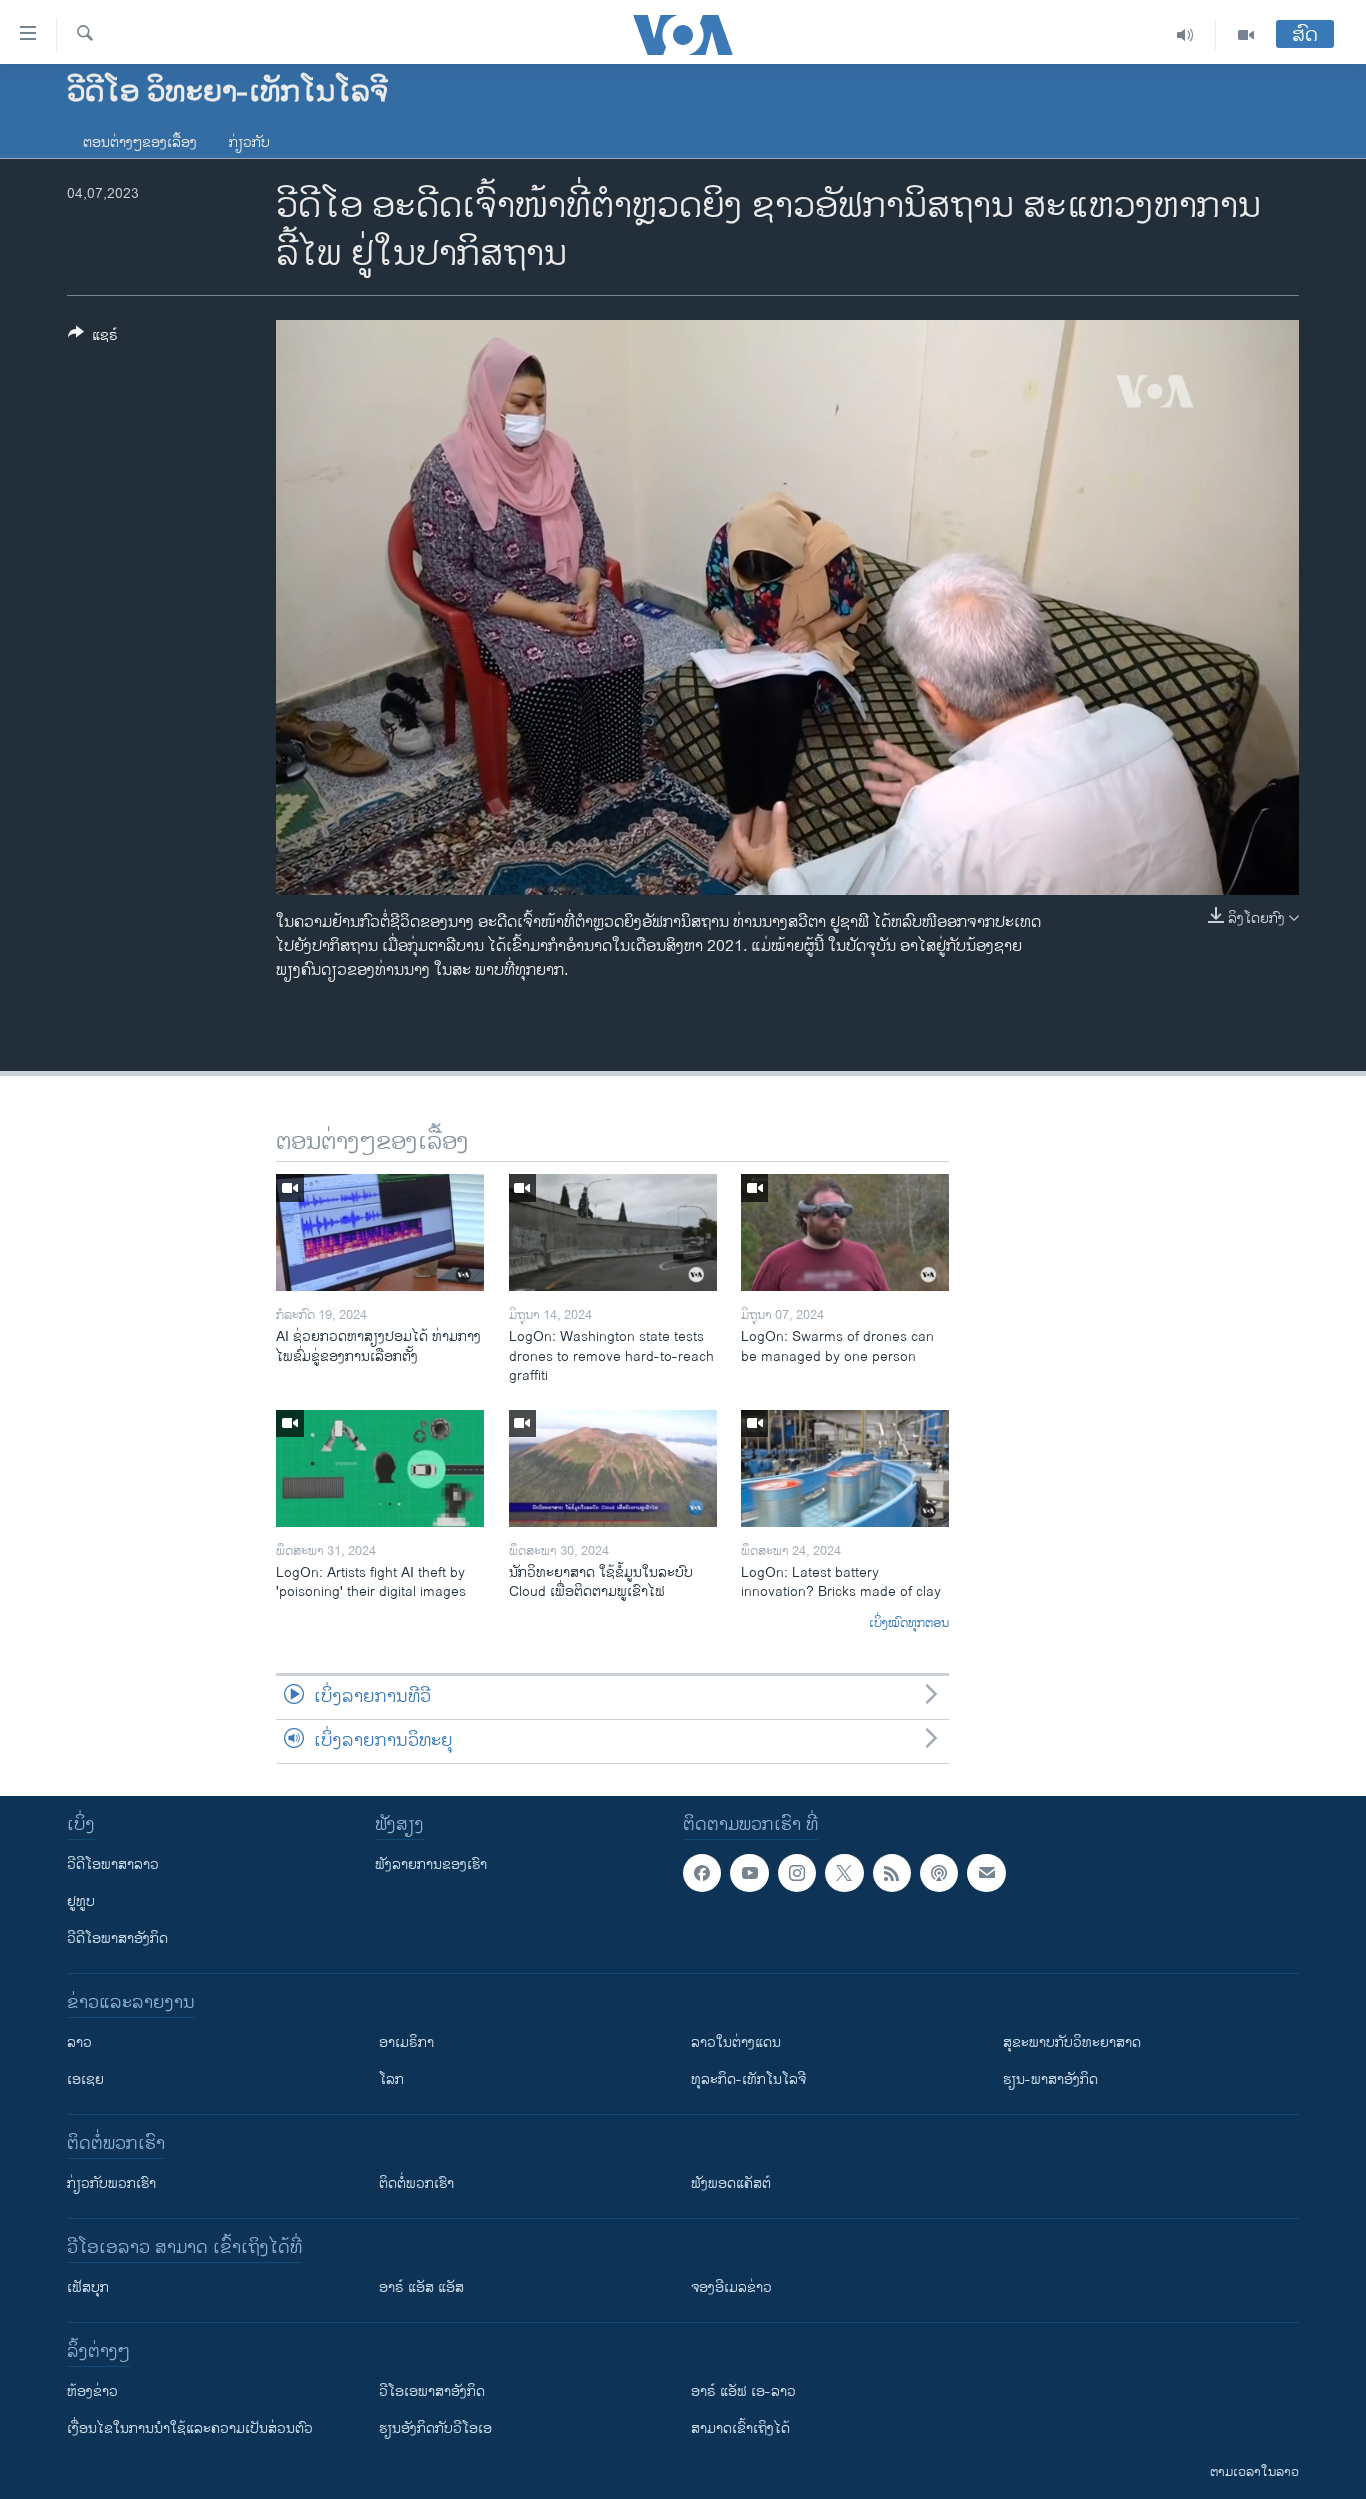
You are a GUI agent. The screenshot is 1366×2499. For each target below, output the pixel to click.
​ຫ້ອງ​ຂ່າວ (92, 2391)
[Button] (93, 338)
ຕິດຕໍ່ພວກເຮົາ (416, 2183)
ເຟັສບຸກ (88, 2287)
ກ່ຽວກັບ (249, 142)
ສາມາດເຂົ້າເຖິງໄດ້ (740, 2428)
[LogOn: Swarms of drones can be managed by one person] (845, 1232)
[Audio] (1185, 35)
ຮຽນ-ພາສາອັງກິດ (1050, 2079)
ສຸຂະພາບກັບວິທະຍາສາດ (1072, 2042)
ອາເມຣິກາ (406, 2042)
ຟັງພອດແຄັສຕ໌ (731, 2183)
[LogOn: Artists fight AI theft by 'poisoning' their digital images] (380, 1468)
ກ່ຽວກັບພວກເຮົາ (111, 2183)
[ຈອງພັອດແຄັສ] (986, 1873)
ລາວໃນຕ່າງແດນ (736, 2042)
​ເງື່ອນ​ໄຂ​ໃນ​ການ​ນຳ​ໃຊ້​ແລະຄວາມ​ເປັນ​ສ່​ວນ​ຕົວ (190, 2428)
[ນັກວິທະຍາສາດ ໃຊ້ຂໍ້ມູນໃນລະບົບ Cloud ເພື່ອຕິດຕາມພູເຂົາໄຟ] (613, 1468)
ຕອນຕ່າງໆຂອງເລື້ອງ (140, 142)
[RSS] (892, 1873)
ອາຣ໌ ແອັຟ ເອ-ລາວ (743, 2391)
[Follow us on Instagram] (797, 1873)
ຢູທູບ (81, 1901)
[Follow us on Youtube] (749, 1873)
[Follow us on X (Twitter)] (844, 1873)
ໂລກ (391, 2079)
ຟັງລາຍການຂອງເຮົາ (431, 1864)
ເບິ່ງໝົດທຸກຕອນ (909, 1624)
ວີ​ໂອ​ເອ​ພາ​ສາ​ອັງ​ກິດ (432, 2391)
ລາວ (79, 2042)
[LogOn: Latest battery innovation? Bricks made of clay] (845, 1468)
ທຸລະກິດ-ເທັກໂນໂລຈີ (748, 2079)
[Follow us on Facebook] (702, 1873)
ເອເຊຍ (85, 2079)
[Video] (1246, 35)
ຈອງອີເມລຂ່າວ (731, 2287)
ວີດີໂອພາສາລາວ (113, 1864)
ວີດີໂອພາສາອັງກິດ (117, 1938)
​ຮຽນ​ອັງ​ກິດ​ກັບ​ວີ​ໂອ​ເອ (435, 2428)
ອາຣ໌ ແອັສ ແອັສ (421, 2287)
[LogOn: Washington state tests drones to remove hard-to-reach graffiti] (613, 1232)
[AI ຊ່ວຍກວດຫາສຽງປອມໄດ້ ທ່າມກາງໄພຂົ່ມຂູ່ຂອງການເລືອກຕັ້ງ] (380, 1232)
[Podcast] (939, 1873)
